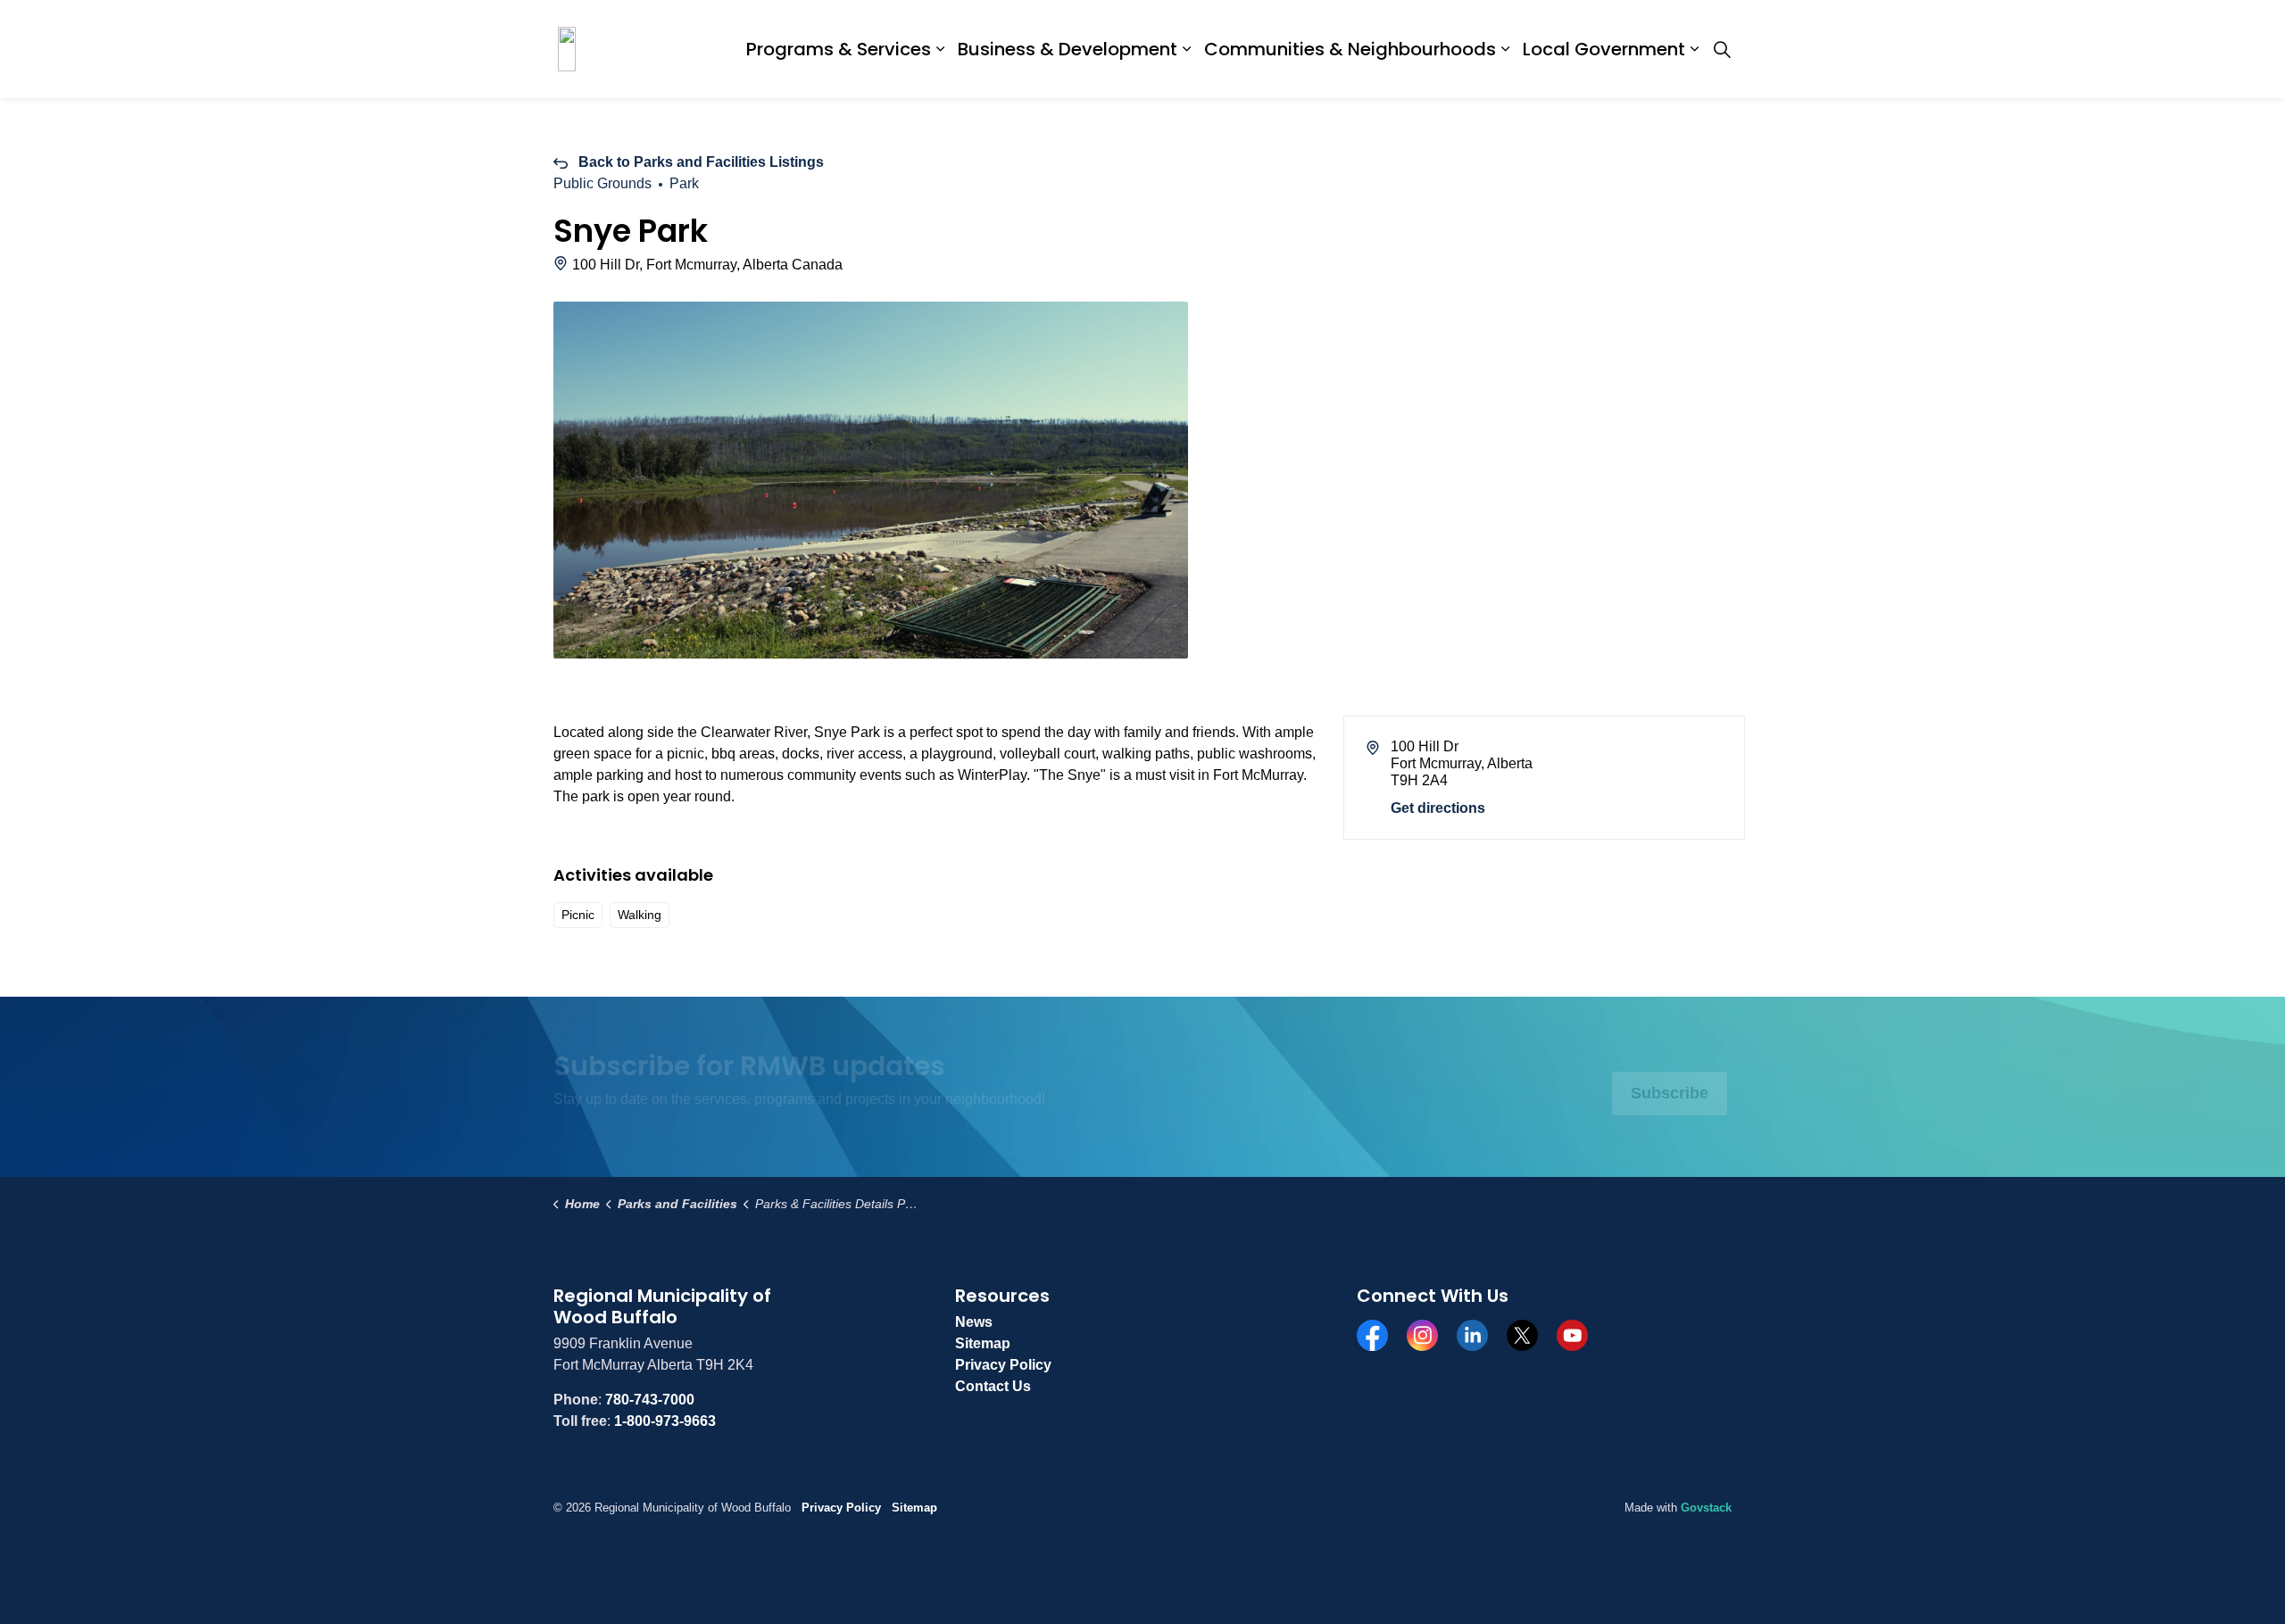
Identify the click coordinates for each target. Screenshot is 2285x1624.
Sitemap (983, 1343)
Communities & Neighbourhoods (1350, 49)
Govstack (1706, 1508)
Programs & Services (839, 49)
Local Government (1604, 49)
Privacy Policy (1003, 1365)
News (974, 1322)
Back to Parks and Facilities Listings (701, 162)
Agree (994, 1583)
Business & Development (1068, 49)
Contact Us (993, 1386)
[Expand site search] (1722, 49)
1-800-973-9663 (665, 1421)
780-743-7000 (650, 1400)
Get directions (1438, 808)
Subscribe (1670, 1093)
